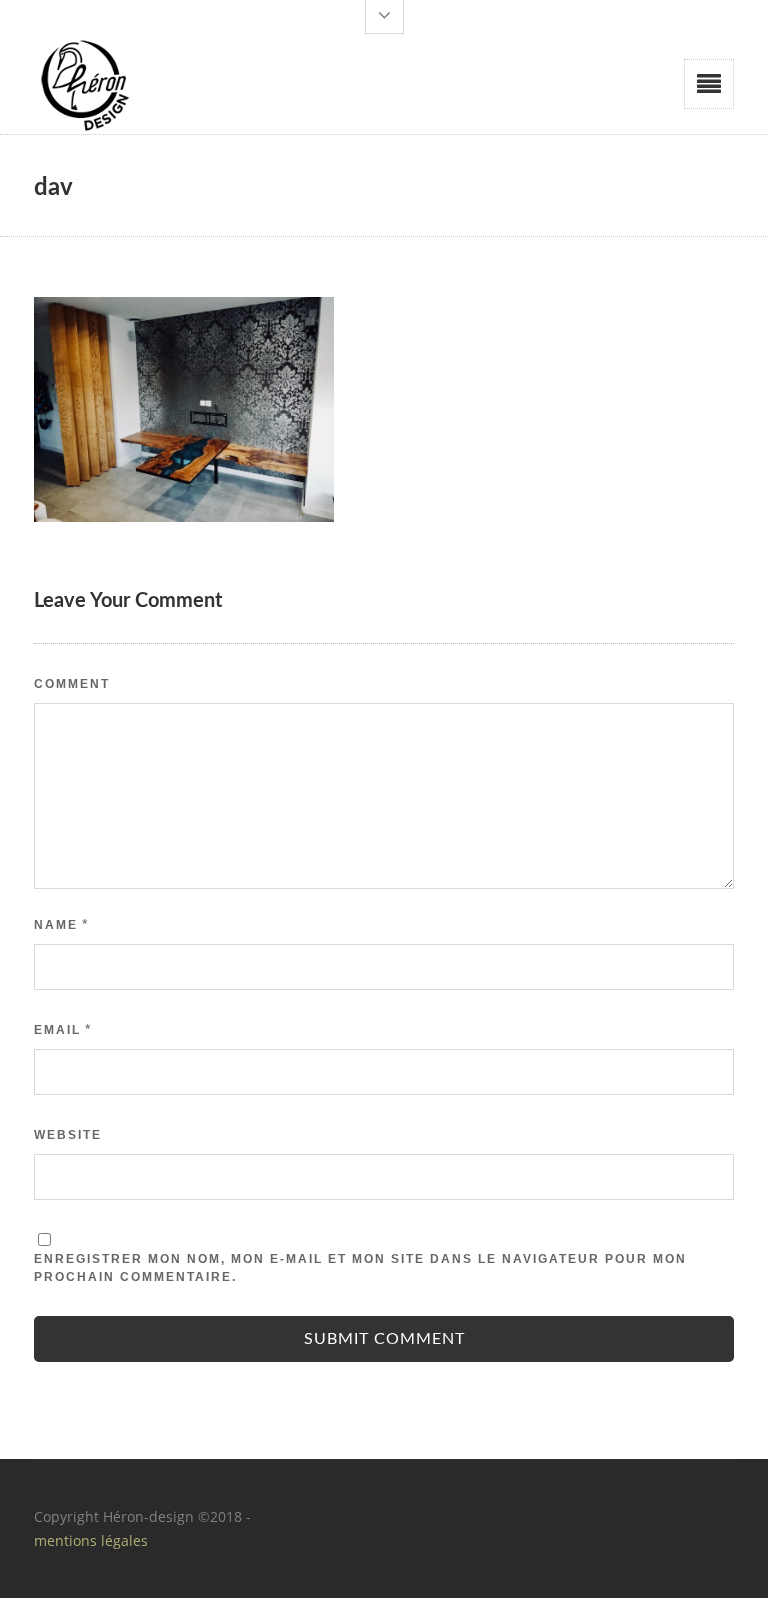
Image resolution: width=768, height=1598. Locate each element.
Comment (72, 684)
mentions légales (91, 1540)
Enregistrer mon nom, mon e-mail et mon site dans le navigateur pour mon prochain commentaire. (360, 1268)
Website (68, 1135)
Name (56, 925)
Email (57, 1030)
